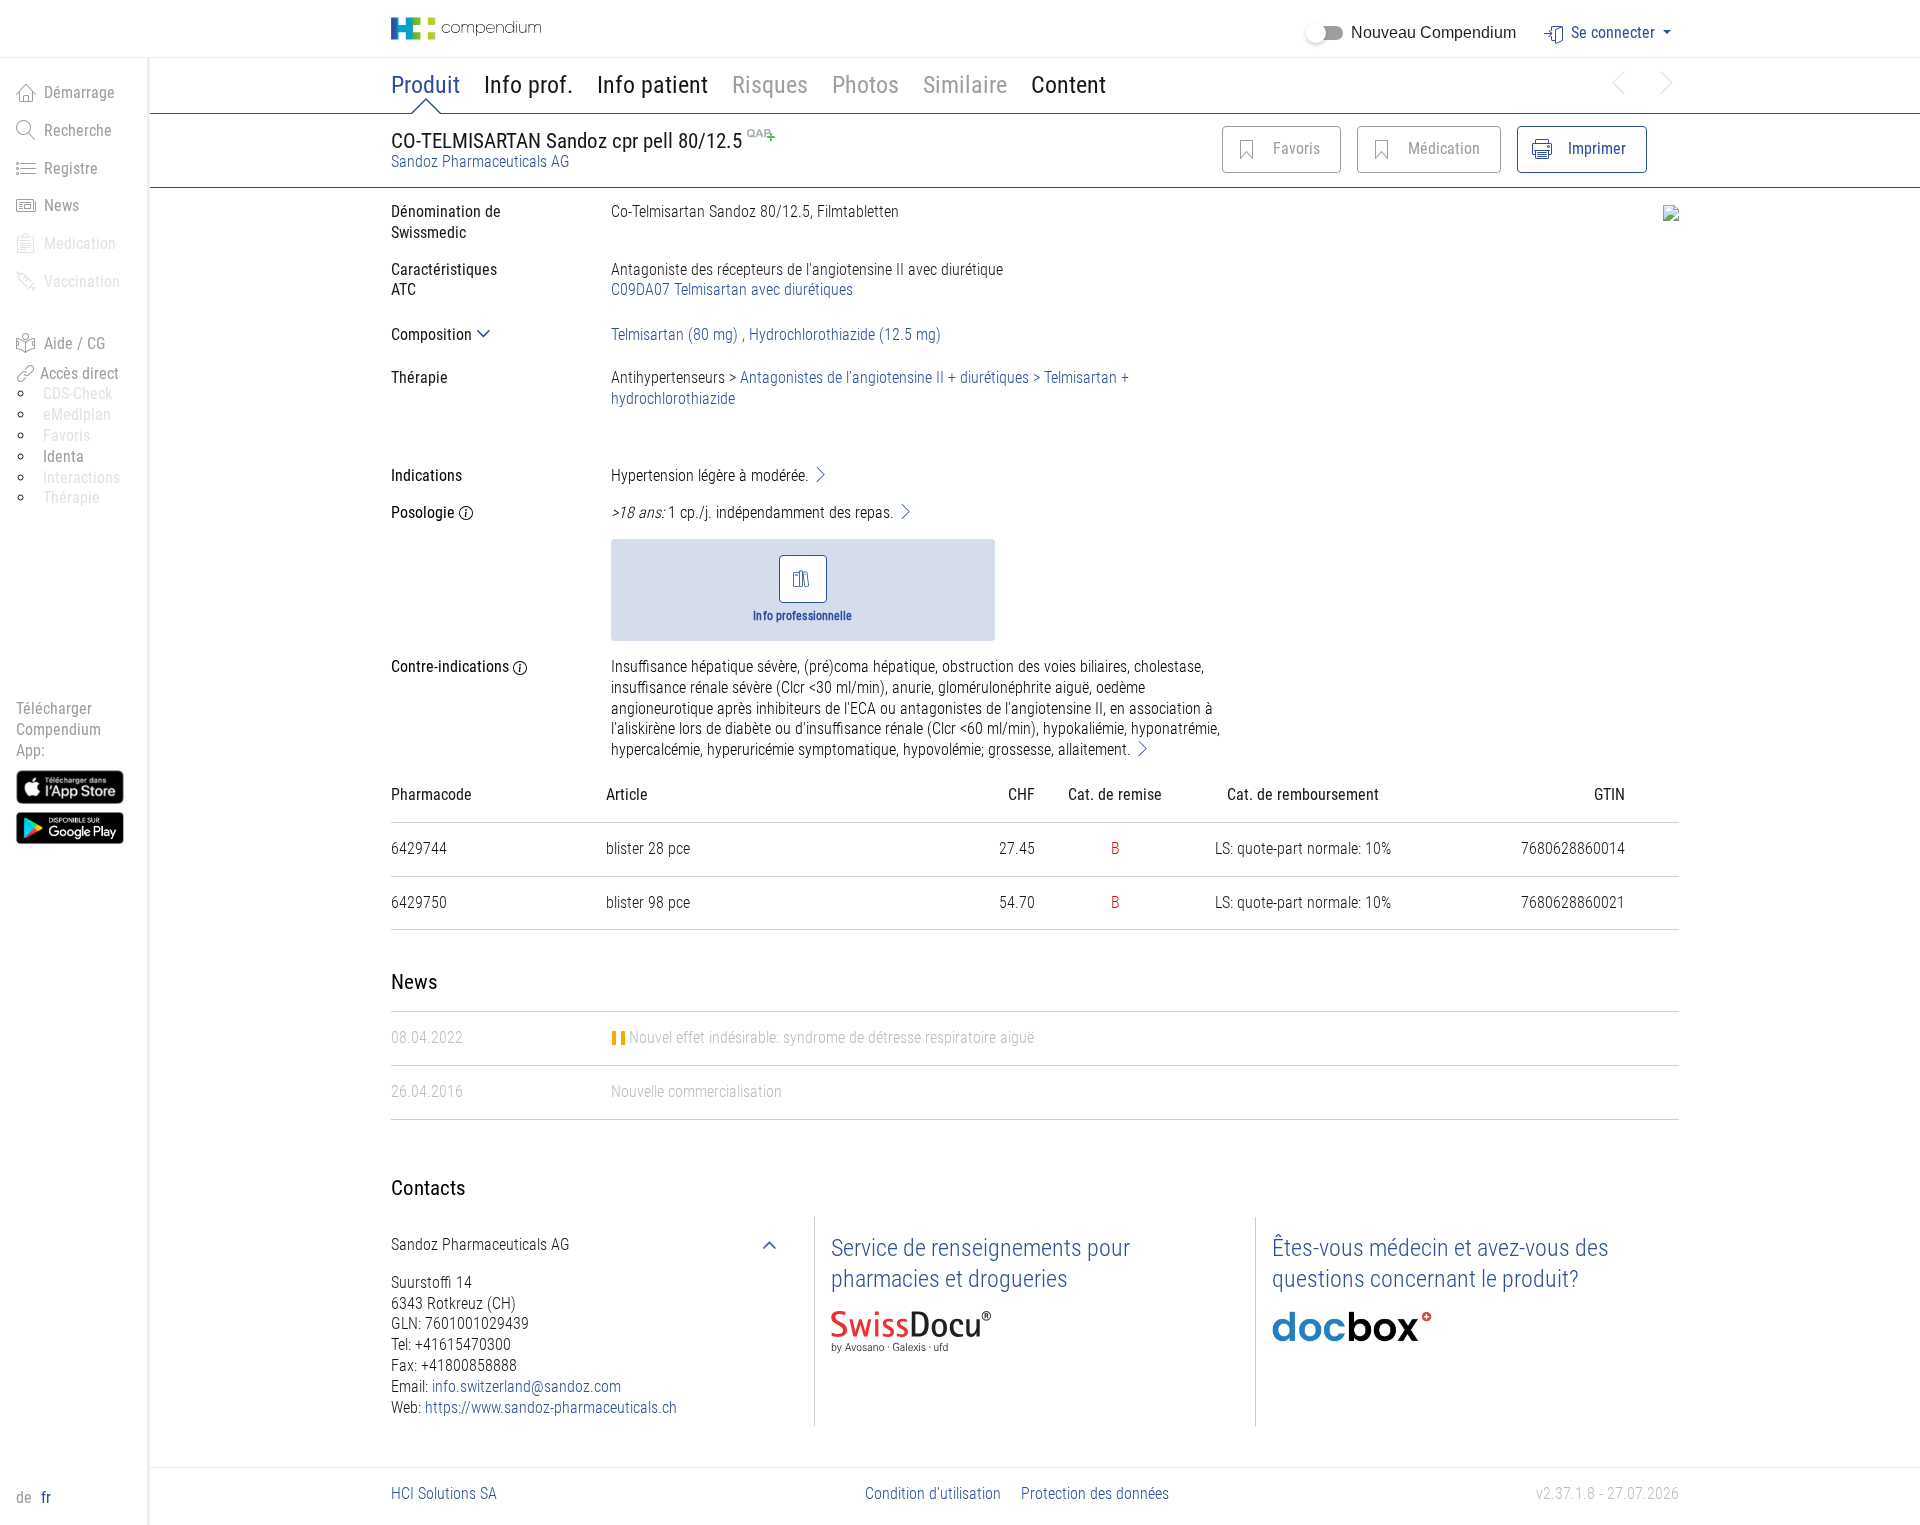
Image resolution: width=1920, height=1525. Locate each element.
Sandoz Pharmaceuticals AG (480, 161)
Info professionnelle (802, 616)
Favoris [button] (66, 435)
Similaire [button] (965, 85)
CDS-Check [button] (77, 393)
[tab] (485, 334)
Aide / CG (74, 343)
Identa (63, 456)
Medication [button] (80, 243)
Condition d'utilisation (933, 1493)
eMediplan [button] (77, 414)
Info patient (652, 85)
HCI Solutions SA (444, 1493)
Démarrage (79, 92)
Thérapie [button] (71, 497)
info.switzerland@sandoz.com (526, 1386)
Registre (71, 168)
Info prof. (528, 85)
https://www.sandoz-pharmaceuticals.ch (551, 1407)
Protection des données (1095, 1493)
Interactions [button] (81, 477)
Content (1068, 85)
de (26, 1497)
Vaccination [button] (82, 281)
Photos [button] (865, 85)
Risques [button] (770, 85)
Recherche (78, 130)
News (61, 205)
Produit (425, 85)
